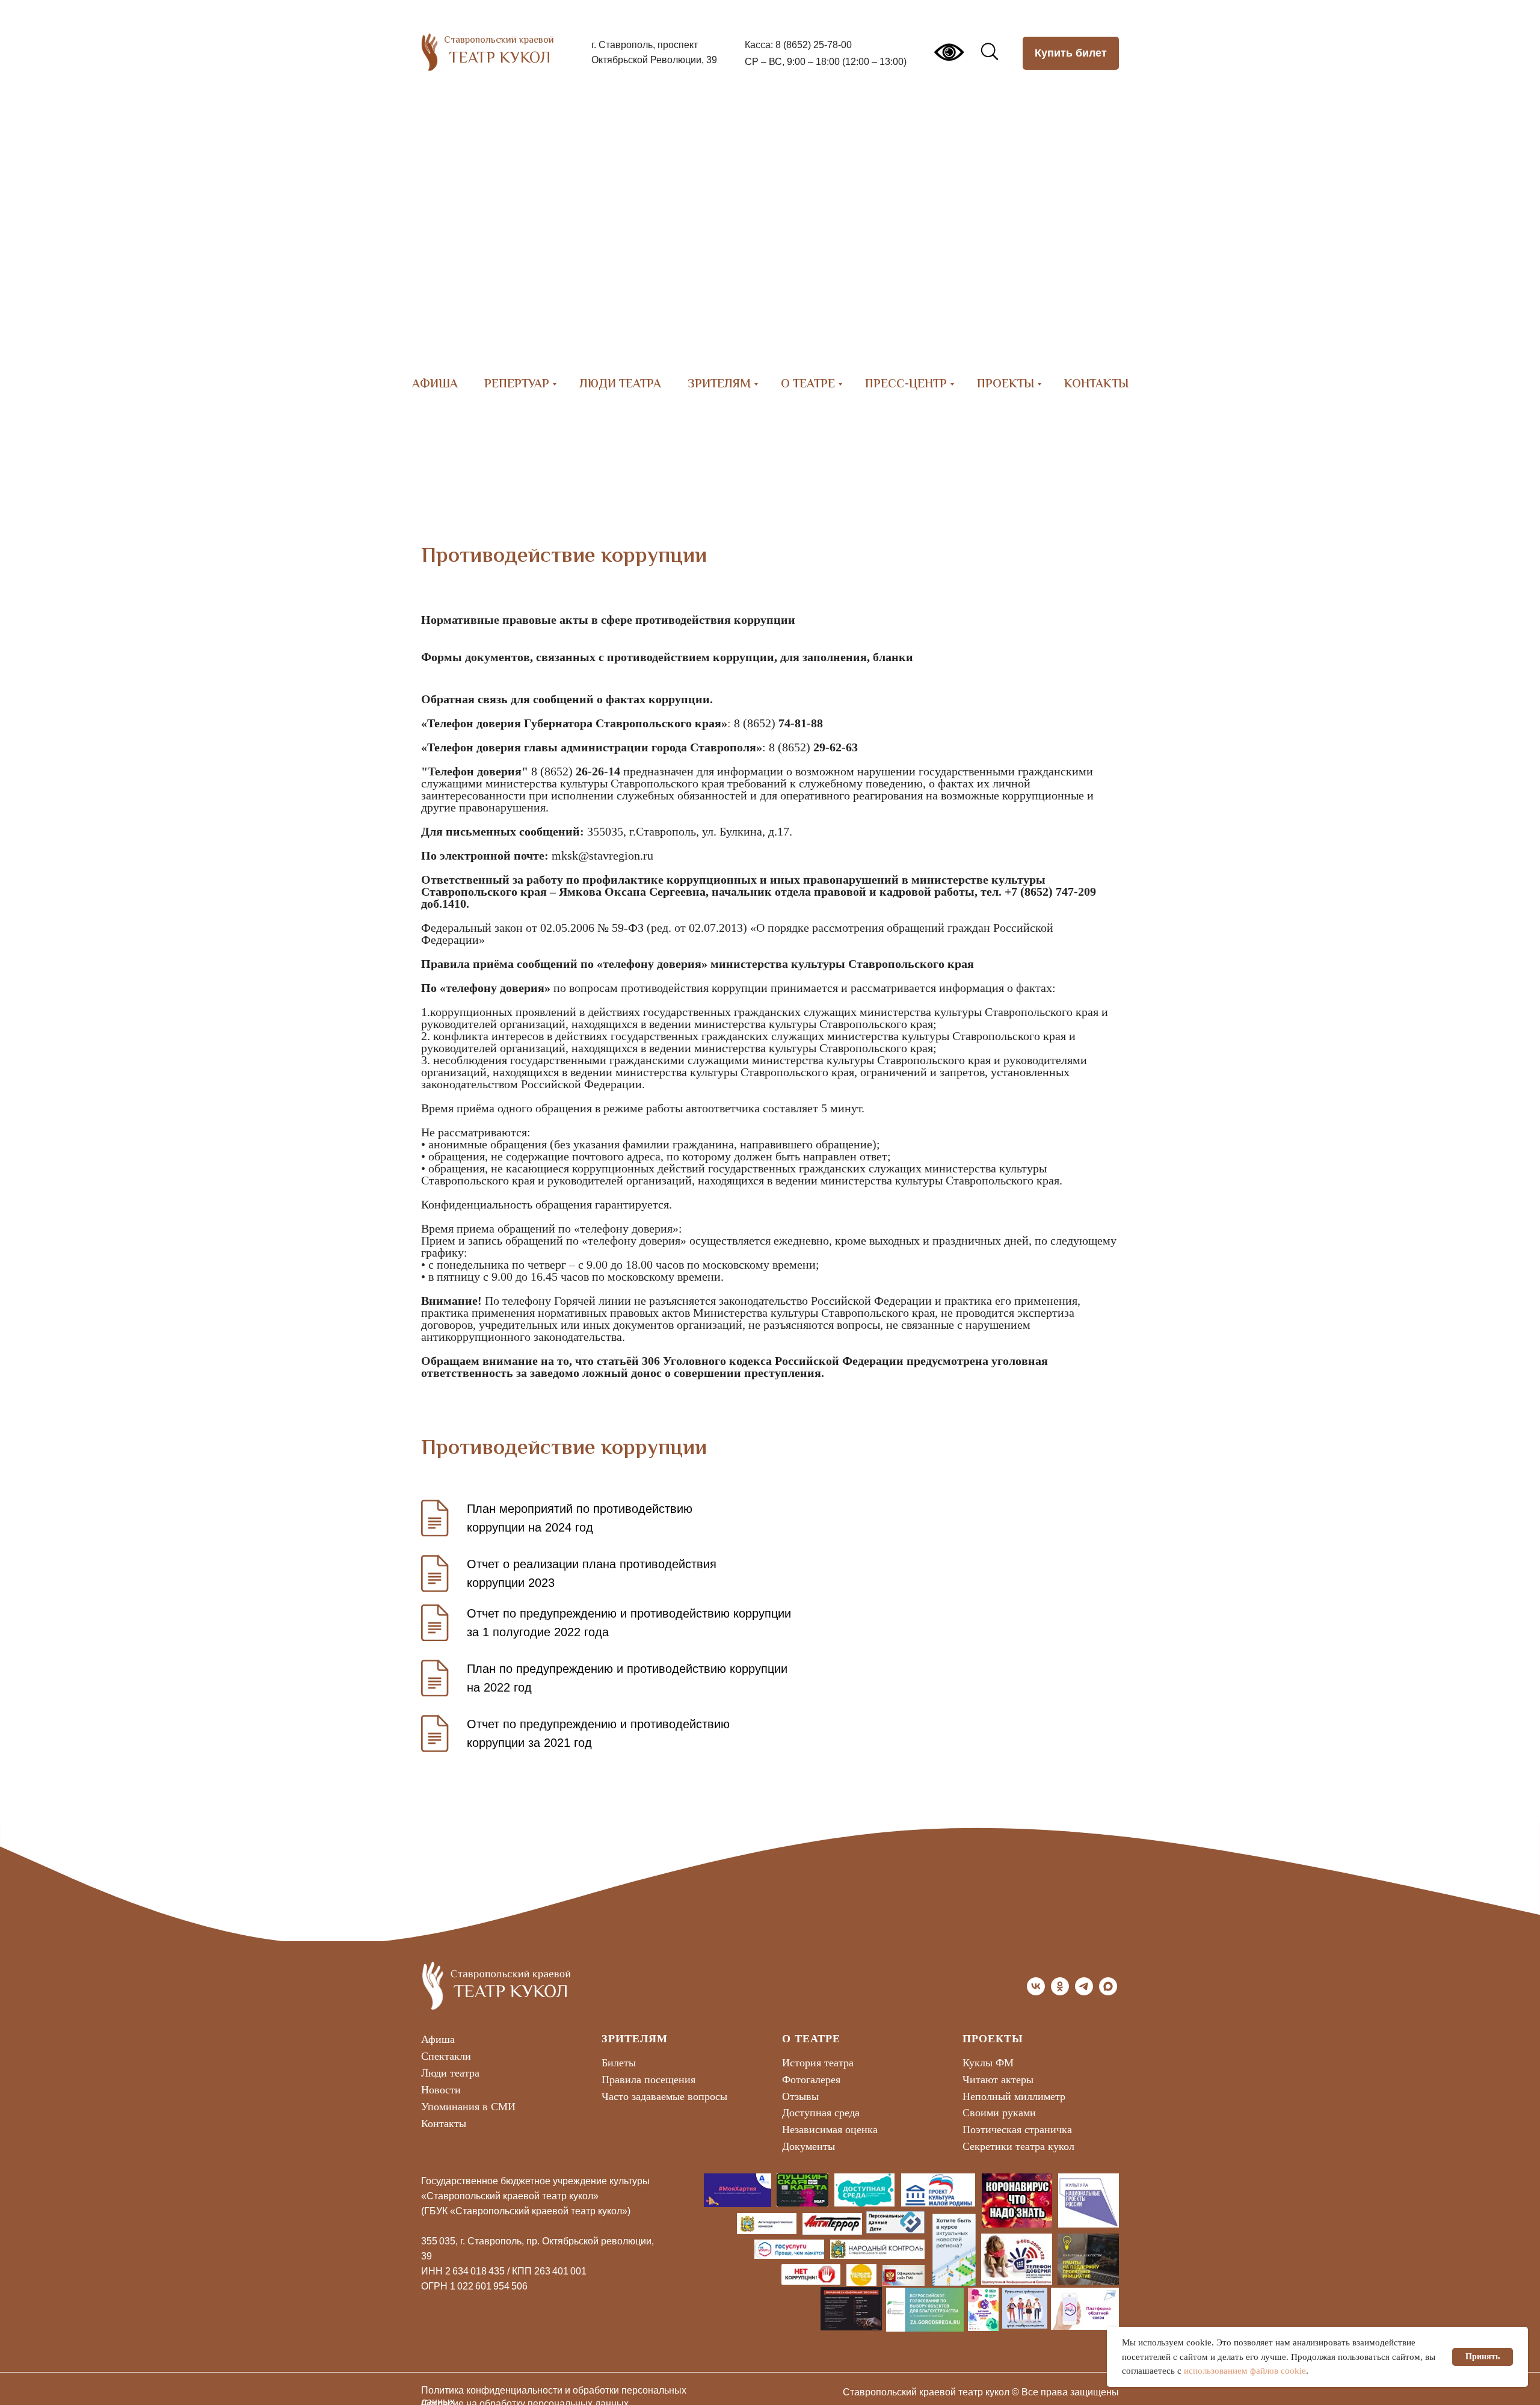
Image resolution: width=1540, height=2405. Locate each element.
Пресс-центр (906, 385)
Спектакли (446, 2056)
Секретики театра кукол (1018, 2146)
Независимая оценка (830, 2129)
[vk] (1036, 1992)
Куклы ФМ (988, 2063)
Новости (441, 2090)
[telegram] (1084, 1992)
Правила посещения (648, 2080)
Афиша (435, 385)
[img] (430, 52)
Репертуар (517, 385)
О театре (808, 385)
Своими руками (999, 2113)
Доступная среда (821, 2113)
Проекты (1006, 385)
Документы (808, 2146)
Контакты (1096, 385)
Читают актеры (998, 2080)
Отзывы (800, 2096)
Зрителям (719, 385)
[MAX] (1108, 1992)
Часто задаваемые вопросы (664, 2096)
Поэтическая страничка (1017, 2129)
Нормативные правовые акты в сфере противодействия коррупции (608, 620)
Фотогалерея (811, 2080)
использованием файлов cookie (1245, 2371)
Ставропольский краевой (499, 41)
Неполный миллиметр (1014, 2096)
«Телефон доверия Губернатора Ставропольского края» (574, 723)
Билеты (619, 2063)
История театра (818, 2063)
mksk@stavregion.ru (602, 855)
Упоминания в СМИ (468, 2107)
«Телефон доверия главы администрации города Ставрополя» (592, 747)
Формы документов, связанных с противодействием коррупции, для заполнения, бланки (667, 657)
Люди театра (620, 385)
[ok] (1060, 1992)
